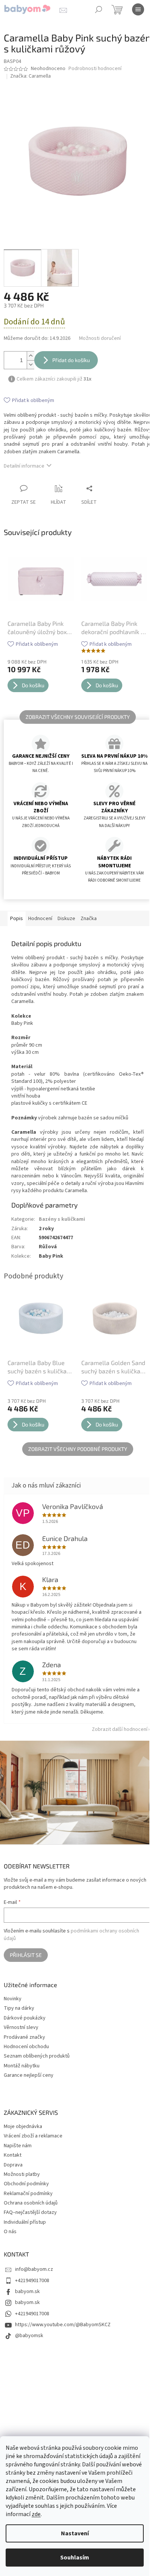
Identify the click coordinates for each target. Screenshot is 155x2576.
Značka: (30, 76)
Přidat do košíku (71, 360)
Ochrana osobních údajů (31, 2203)
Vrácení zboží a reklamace (33, 2136)
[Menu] (138, 9)
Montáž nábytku (22, 2066)
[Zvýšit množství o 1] (30, 356)
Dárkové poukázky (25, 2018)
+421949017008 (32, 2281)
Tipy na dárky (19, 2008)
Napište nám (18, 2146)
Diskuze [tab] (66, 919)
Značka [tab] (89, 919)
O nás (10, 2232)
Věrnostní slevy (21, 2028)
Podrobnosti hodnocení (95, 69)
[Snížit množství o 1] (30, 365)
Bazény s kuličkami (62, 1219)
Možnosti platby (22, 2174)
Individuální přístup (25, 2222)
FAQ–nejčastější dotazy (30, 2212)
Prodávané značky (24, 2037)
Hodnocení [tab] (40, 919)
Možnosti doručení (100, 339)
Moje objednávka (23, 2127)
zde (36, 2514)
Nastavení (75, 2533)
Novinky (13, 1999)
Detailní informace (24, 466)
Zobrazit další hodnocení (120, 1729)
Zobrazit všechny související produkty (78, 717)
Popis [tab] (17, 919)
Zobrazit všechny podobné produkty (78, 1449)
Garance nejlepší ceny (29, 2075)
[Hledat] (99, 9)
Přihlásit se (26, 1955)
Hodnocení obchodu (26, 2047)
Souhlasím (75, 2558)
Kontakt (13, 2155)
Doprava (13, 2165)
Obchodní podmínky (26, 2184)
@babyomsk (29, 2336)
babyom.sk (27, 2292)
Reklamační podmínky (28, 2194)
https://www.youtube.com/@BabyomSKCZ (63, 2325)
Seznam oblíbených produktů (37, 2056)
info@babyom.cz (34, 2269)
